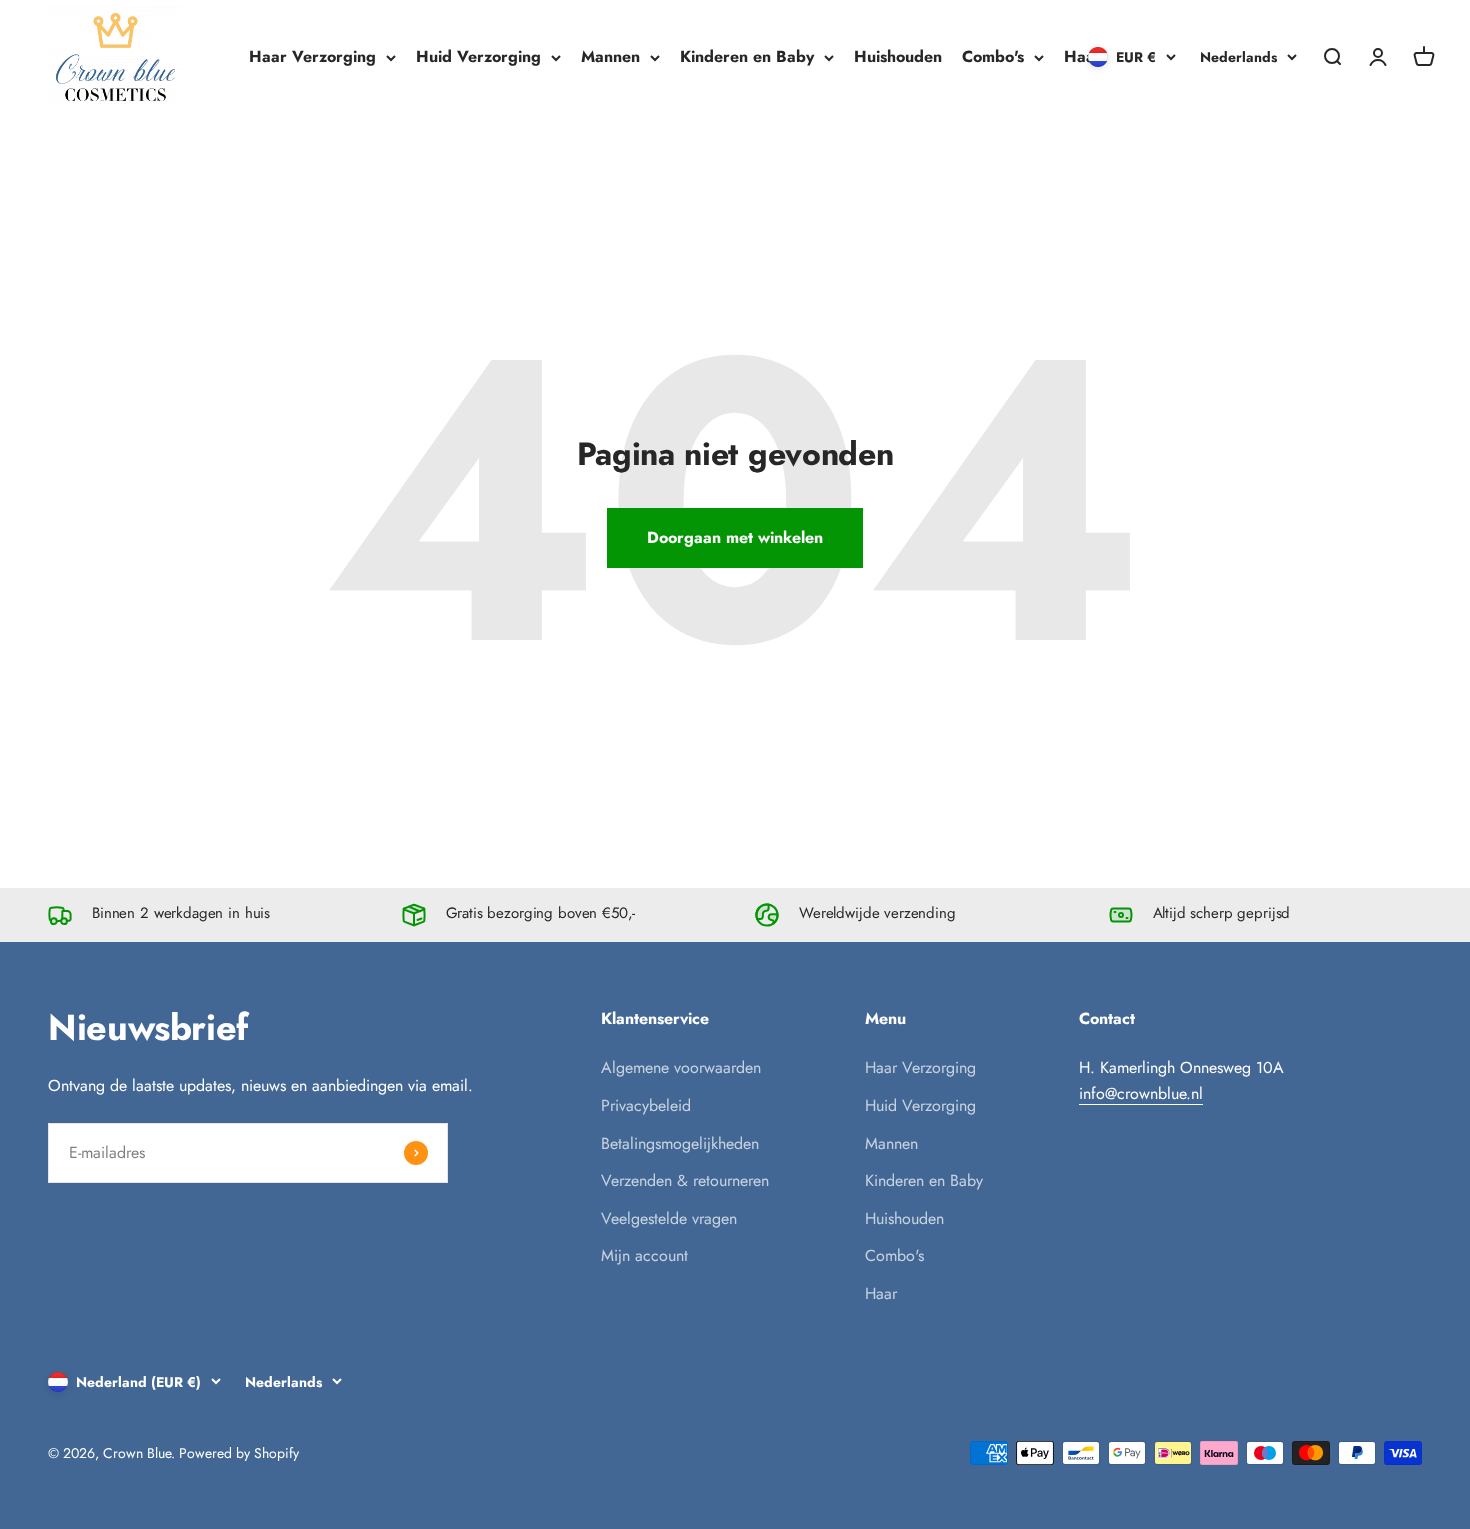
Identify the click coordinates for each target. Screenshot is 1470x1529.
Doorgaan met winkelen (735, 537)
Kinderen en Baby (747, 56)
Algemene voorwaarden (681, 1067)
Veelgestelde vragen (669, 1218)
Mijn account (644, 1255)
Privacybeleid (646, 1105)
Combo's (993, 56)
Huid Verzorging (478, 56)
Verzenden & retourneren (685, 1180)
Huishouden (898, 56)
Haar (1083, 56)
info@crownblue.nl (1141, 1093)
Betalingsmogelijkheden (680, 1143)
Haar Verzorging (312, 56)
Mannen (610, 56)
